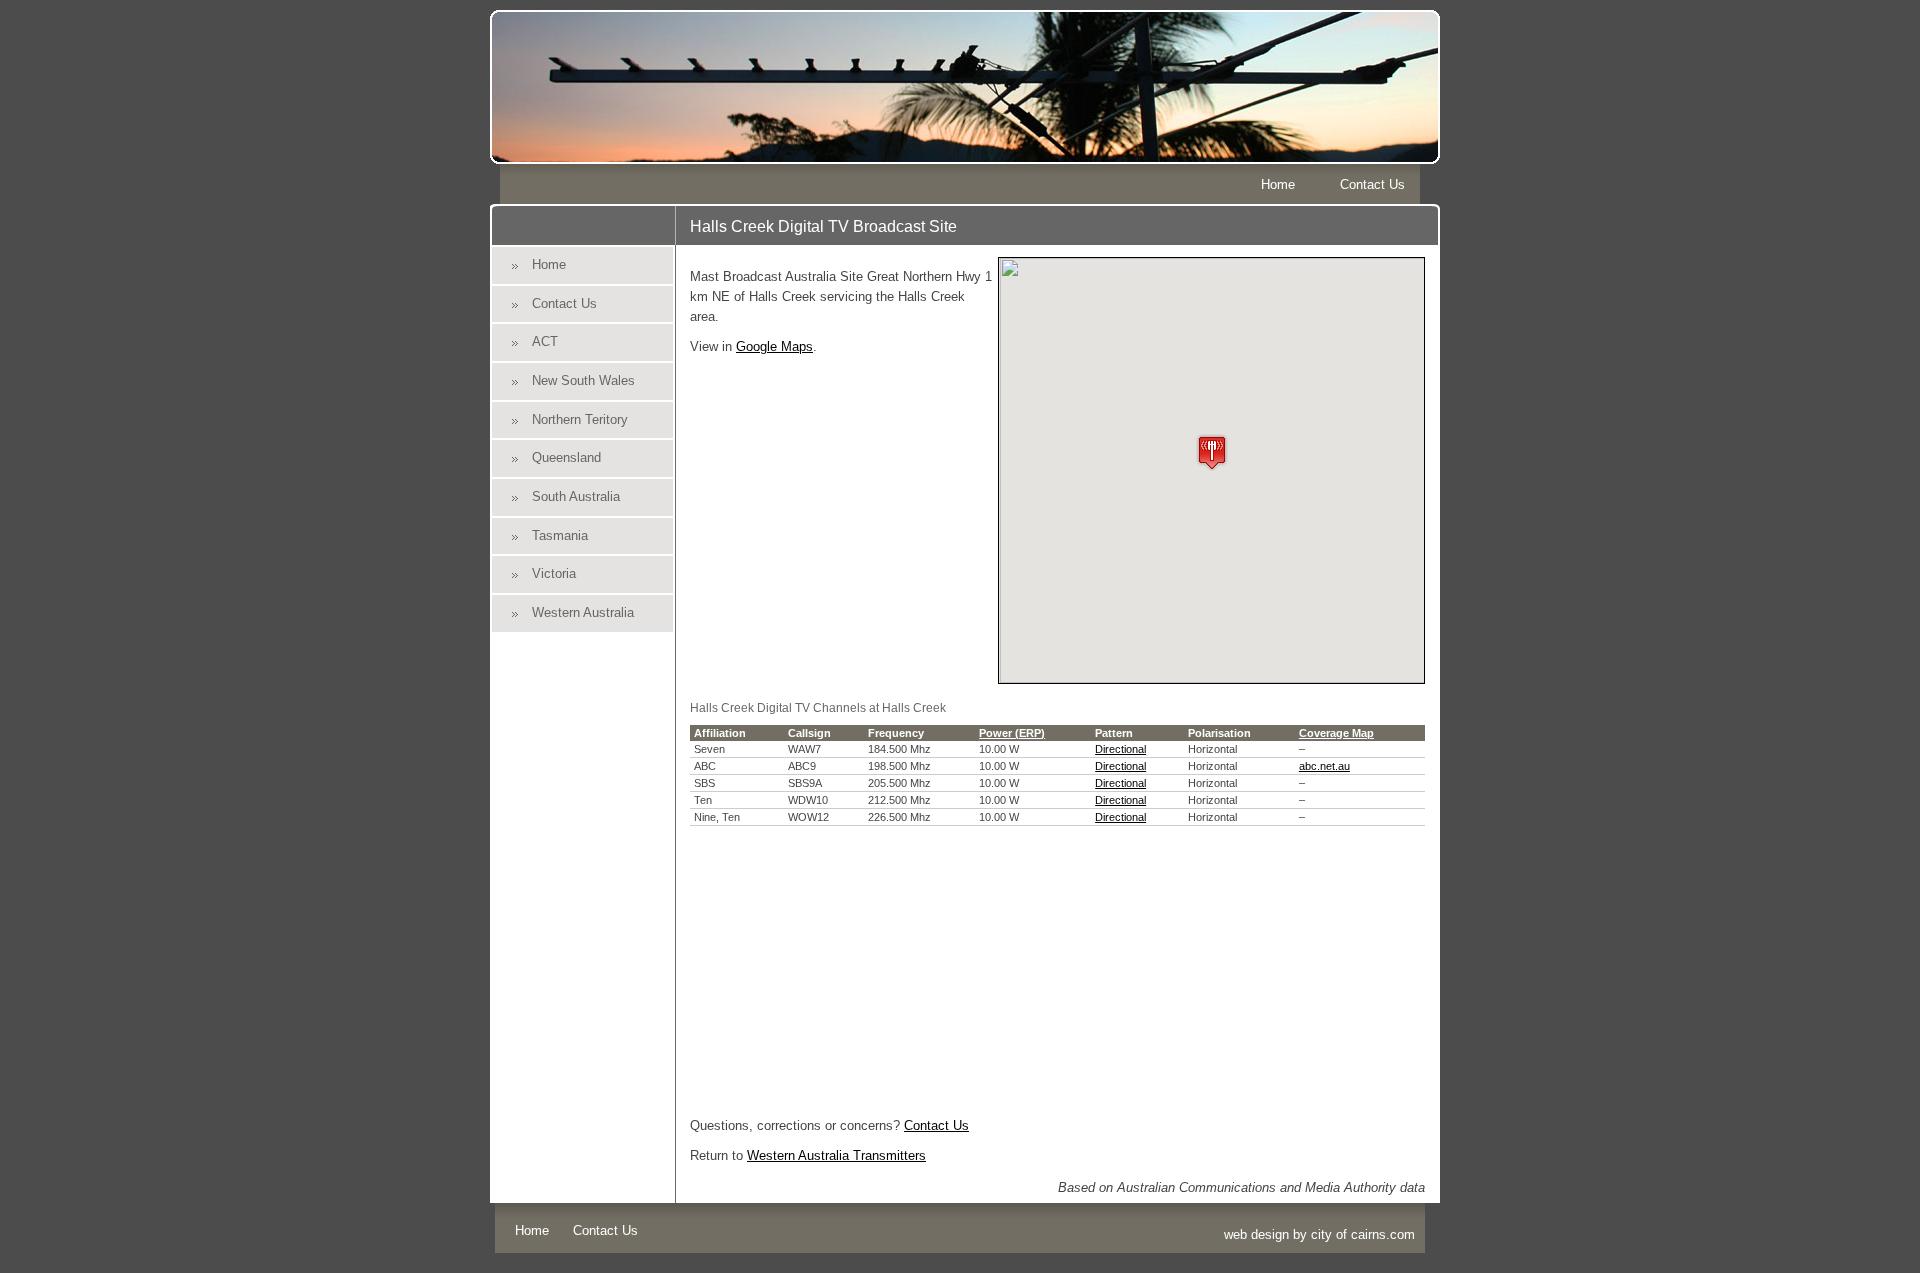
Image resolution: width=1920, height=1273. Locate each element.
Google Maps (774, 346)
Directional (1120, 749)
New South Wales (583, 380)
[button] (1212, 452)
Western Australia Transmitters (836, 1155)
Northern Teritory (580, 419)
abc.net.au (1324, 766)
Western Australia (583, 612)
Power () (1012, 733)
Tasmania (560, 535)
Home (1278, 184)
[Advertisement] (1057, 966)
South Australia (576, 496)
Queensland (566, 457)
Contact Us (1372, 184)
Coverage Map (1336, 733)
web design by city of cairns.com (1319, 1234)
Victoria (554, 573)
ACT (545, 341)
